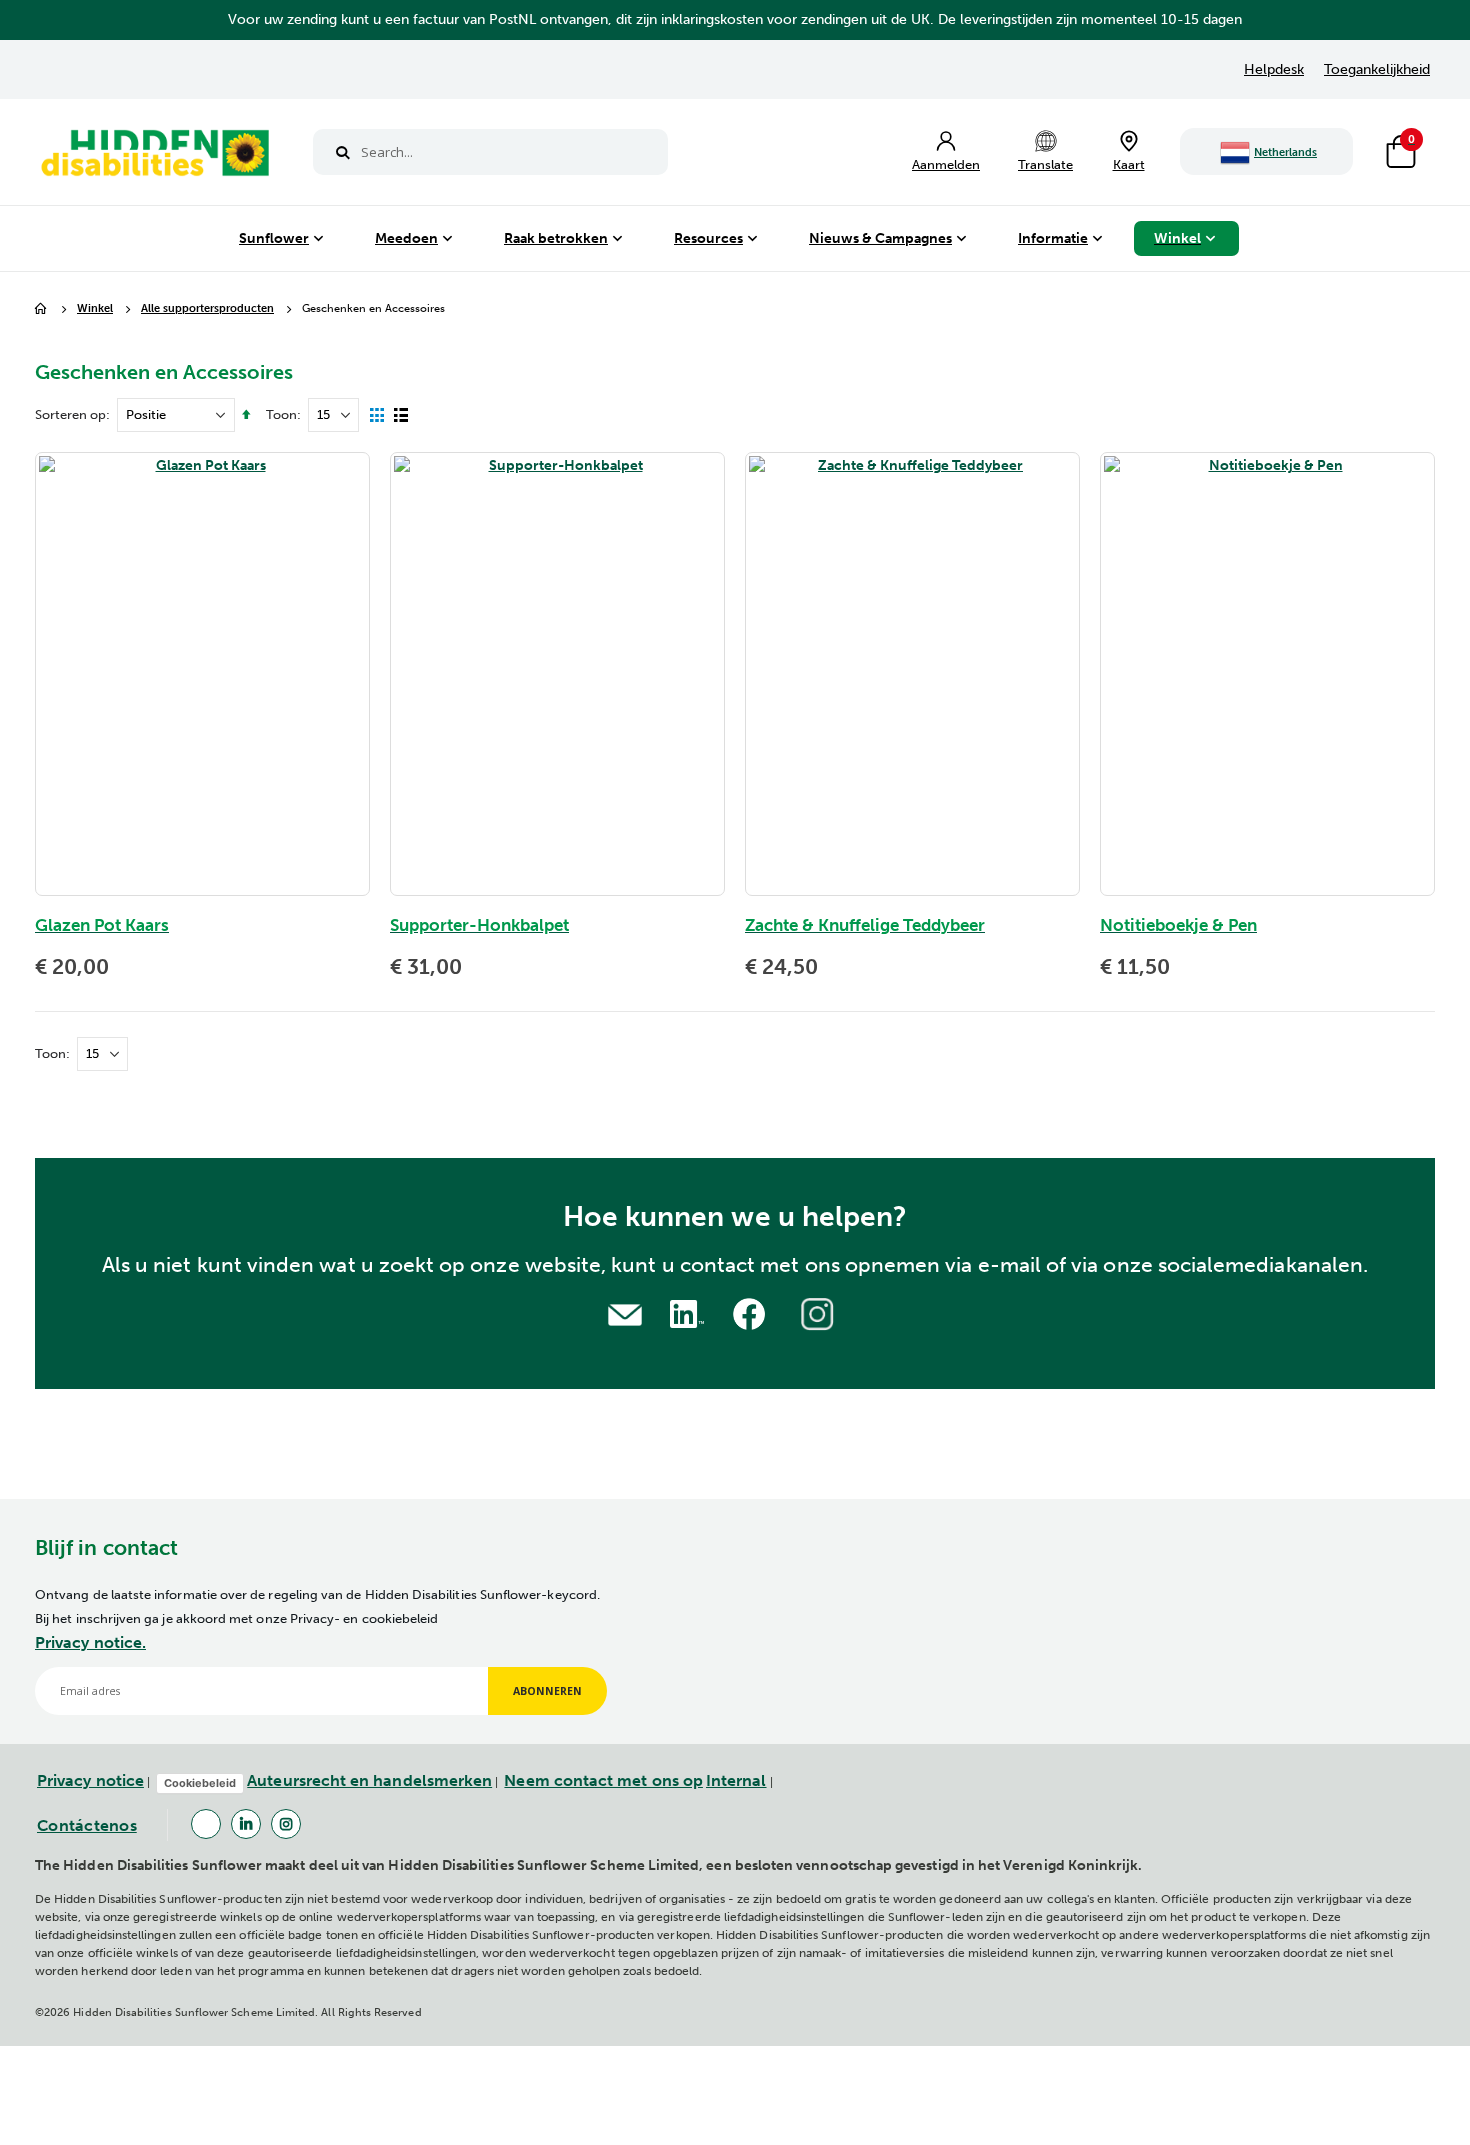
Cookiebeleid (200, 1783)
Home (42, 309)
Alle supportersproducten (207, 309)
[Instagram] (286, 1824)
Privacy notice (90, 1780)
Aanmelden (946, 164)
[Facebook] (206, 1824)
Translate (1045, 164)
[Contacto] (625, 1312)
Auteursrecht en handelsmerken (369, 1780)
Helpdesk (1274, 69)
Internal (736, 1780)
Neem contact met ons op (603, 1780)
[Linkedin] (246, 1824)
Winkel (95, 309)
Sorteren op (70, 414)
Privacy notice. (90, 1642)
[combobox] (490, 152)
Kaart (1129, 164)
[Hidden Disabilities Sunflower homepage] (154, 157)
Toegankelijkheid (1377, 69)
